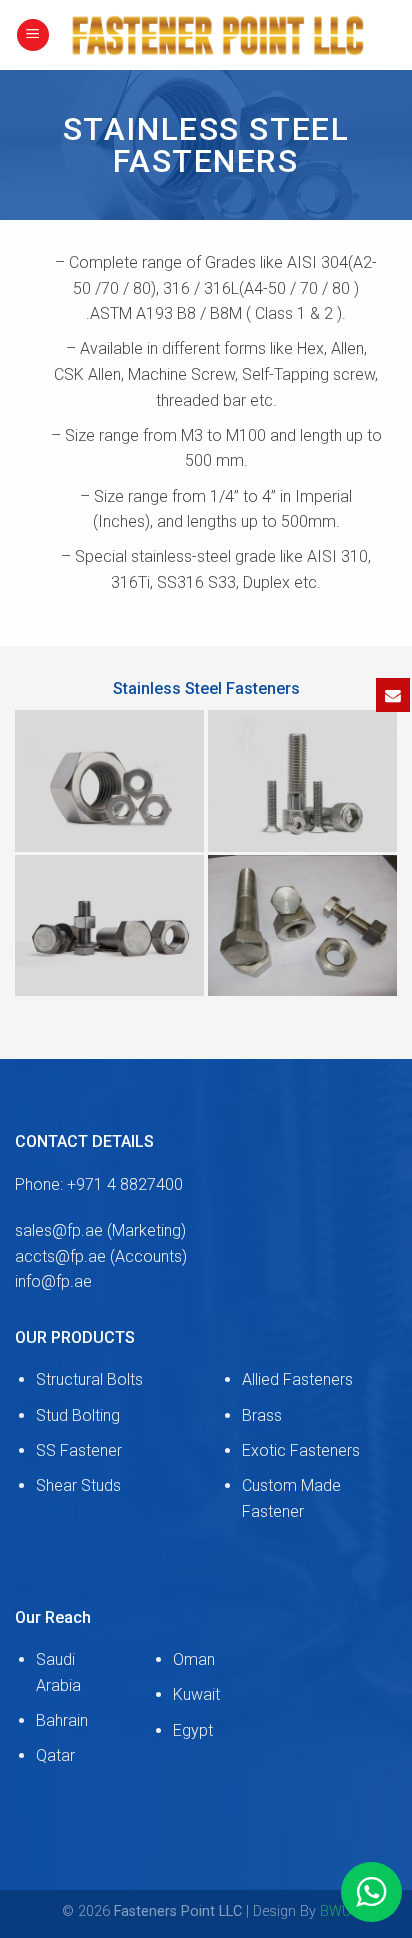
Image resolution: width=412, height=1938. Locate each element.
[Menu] (33, 35)
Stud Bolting (78, 1415)
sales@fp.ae (59, 1230)
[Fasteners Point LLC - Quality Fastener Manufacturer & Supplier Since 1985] (223, 35)
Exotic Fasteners (301, 1450)
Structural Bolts (89, 1379)
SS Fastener (79, 1450)
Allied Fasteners (297, 1379)
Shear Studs (78, 1485)
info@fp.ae (53, 1281)
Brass (262, 1415)
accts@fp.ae (60, 1256)
